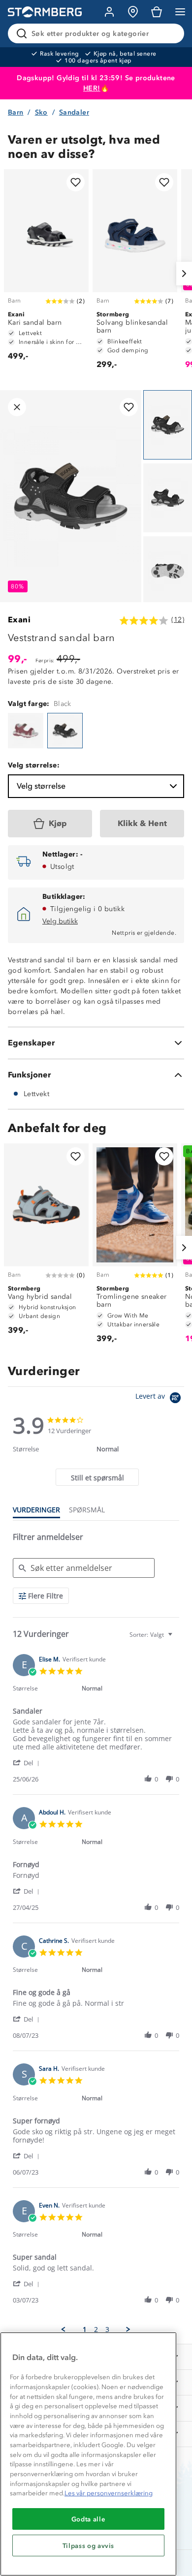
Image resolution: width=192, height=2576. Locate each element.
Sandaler (74, 112)
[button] (28, 1763)
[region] (88, 2454)
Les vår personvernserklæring (109, 2493)
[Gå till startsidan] (45, 12)
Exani (19, 620)
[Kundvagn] (157, 12)
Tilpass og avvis (89, 2545)
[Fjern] (170, 33)
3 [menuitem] (107, 2330)
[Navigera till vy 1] (168, 425)
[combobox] (152, 1635)
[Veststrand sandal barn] (26, 731)
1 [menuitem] (85, 2330)
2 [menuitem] (96, 2330)
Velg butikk (60, 921)
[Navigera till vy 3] (168, 571)
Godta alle (89, 2519)
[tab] (97, 1477)
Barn (16, 112)
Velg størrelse (41, 786)
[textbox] (177, 1639)
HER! (92, 88)
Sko (41, 112)
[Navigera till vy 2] (168, 498)
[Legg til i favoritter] (76, 182)
